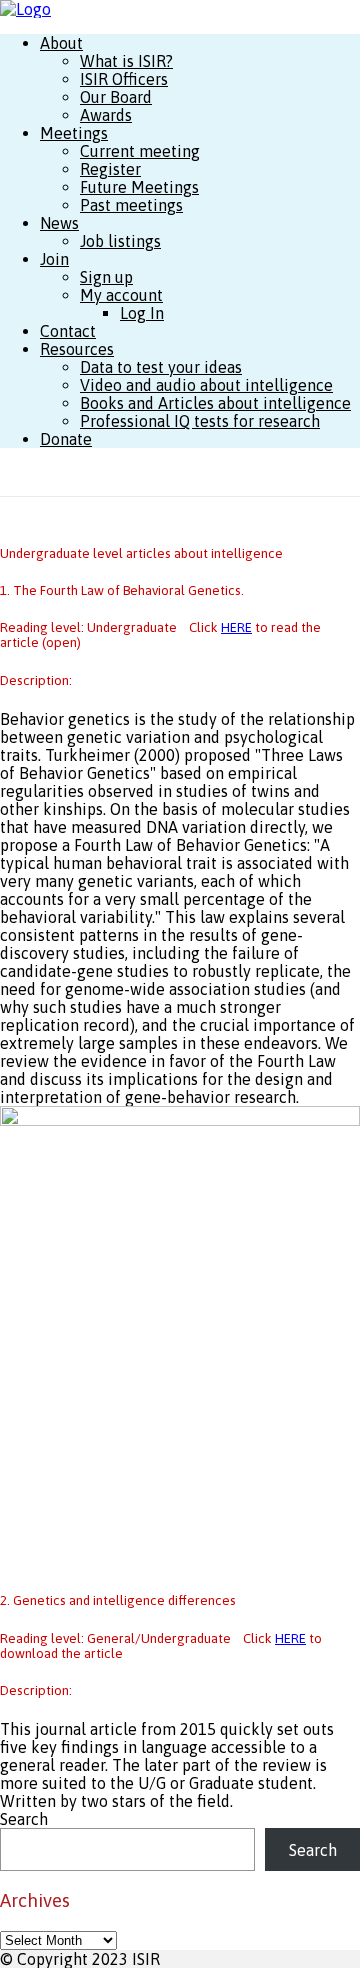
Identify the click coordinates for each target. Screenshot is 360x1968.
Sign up (106, 277)
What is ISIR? (126, 61)
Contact (68, 331)
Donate (66, 439)
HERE (236, 627)
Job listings (120, 241)
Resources (77, 349)
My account (121, 295)
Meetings (74, 133)
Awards (106, 115)
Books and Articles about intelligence (215, 403)
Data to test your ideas (161, 367)
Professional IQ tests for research (200, 421)
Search (24, 1819)
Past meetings (131, 205)
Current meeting (140, 151)
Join (54, 259)
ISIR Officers (124, 79)
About (61, 43)
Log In (142, 313)
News (59, 223)
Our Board (116, 97)
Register (110, 169)
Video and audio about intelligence (206, 385)
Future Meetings (139, 187)
